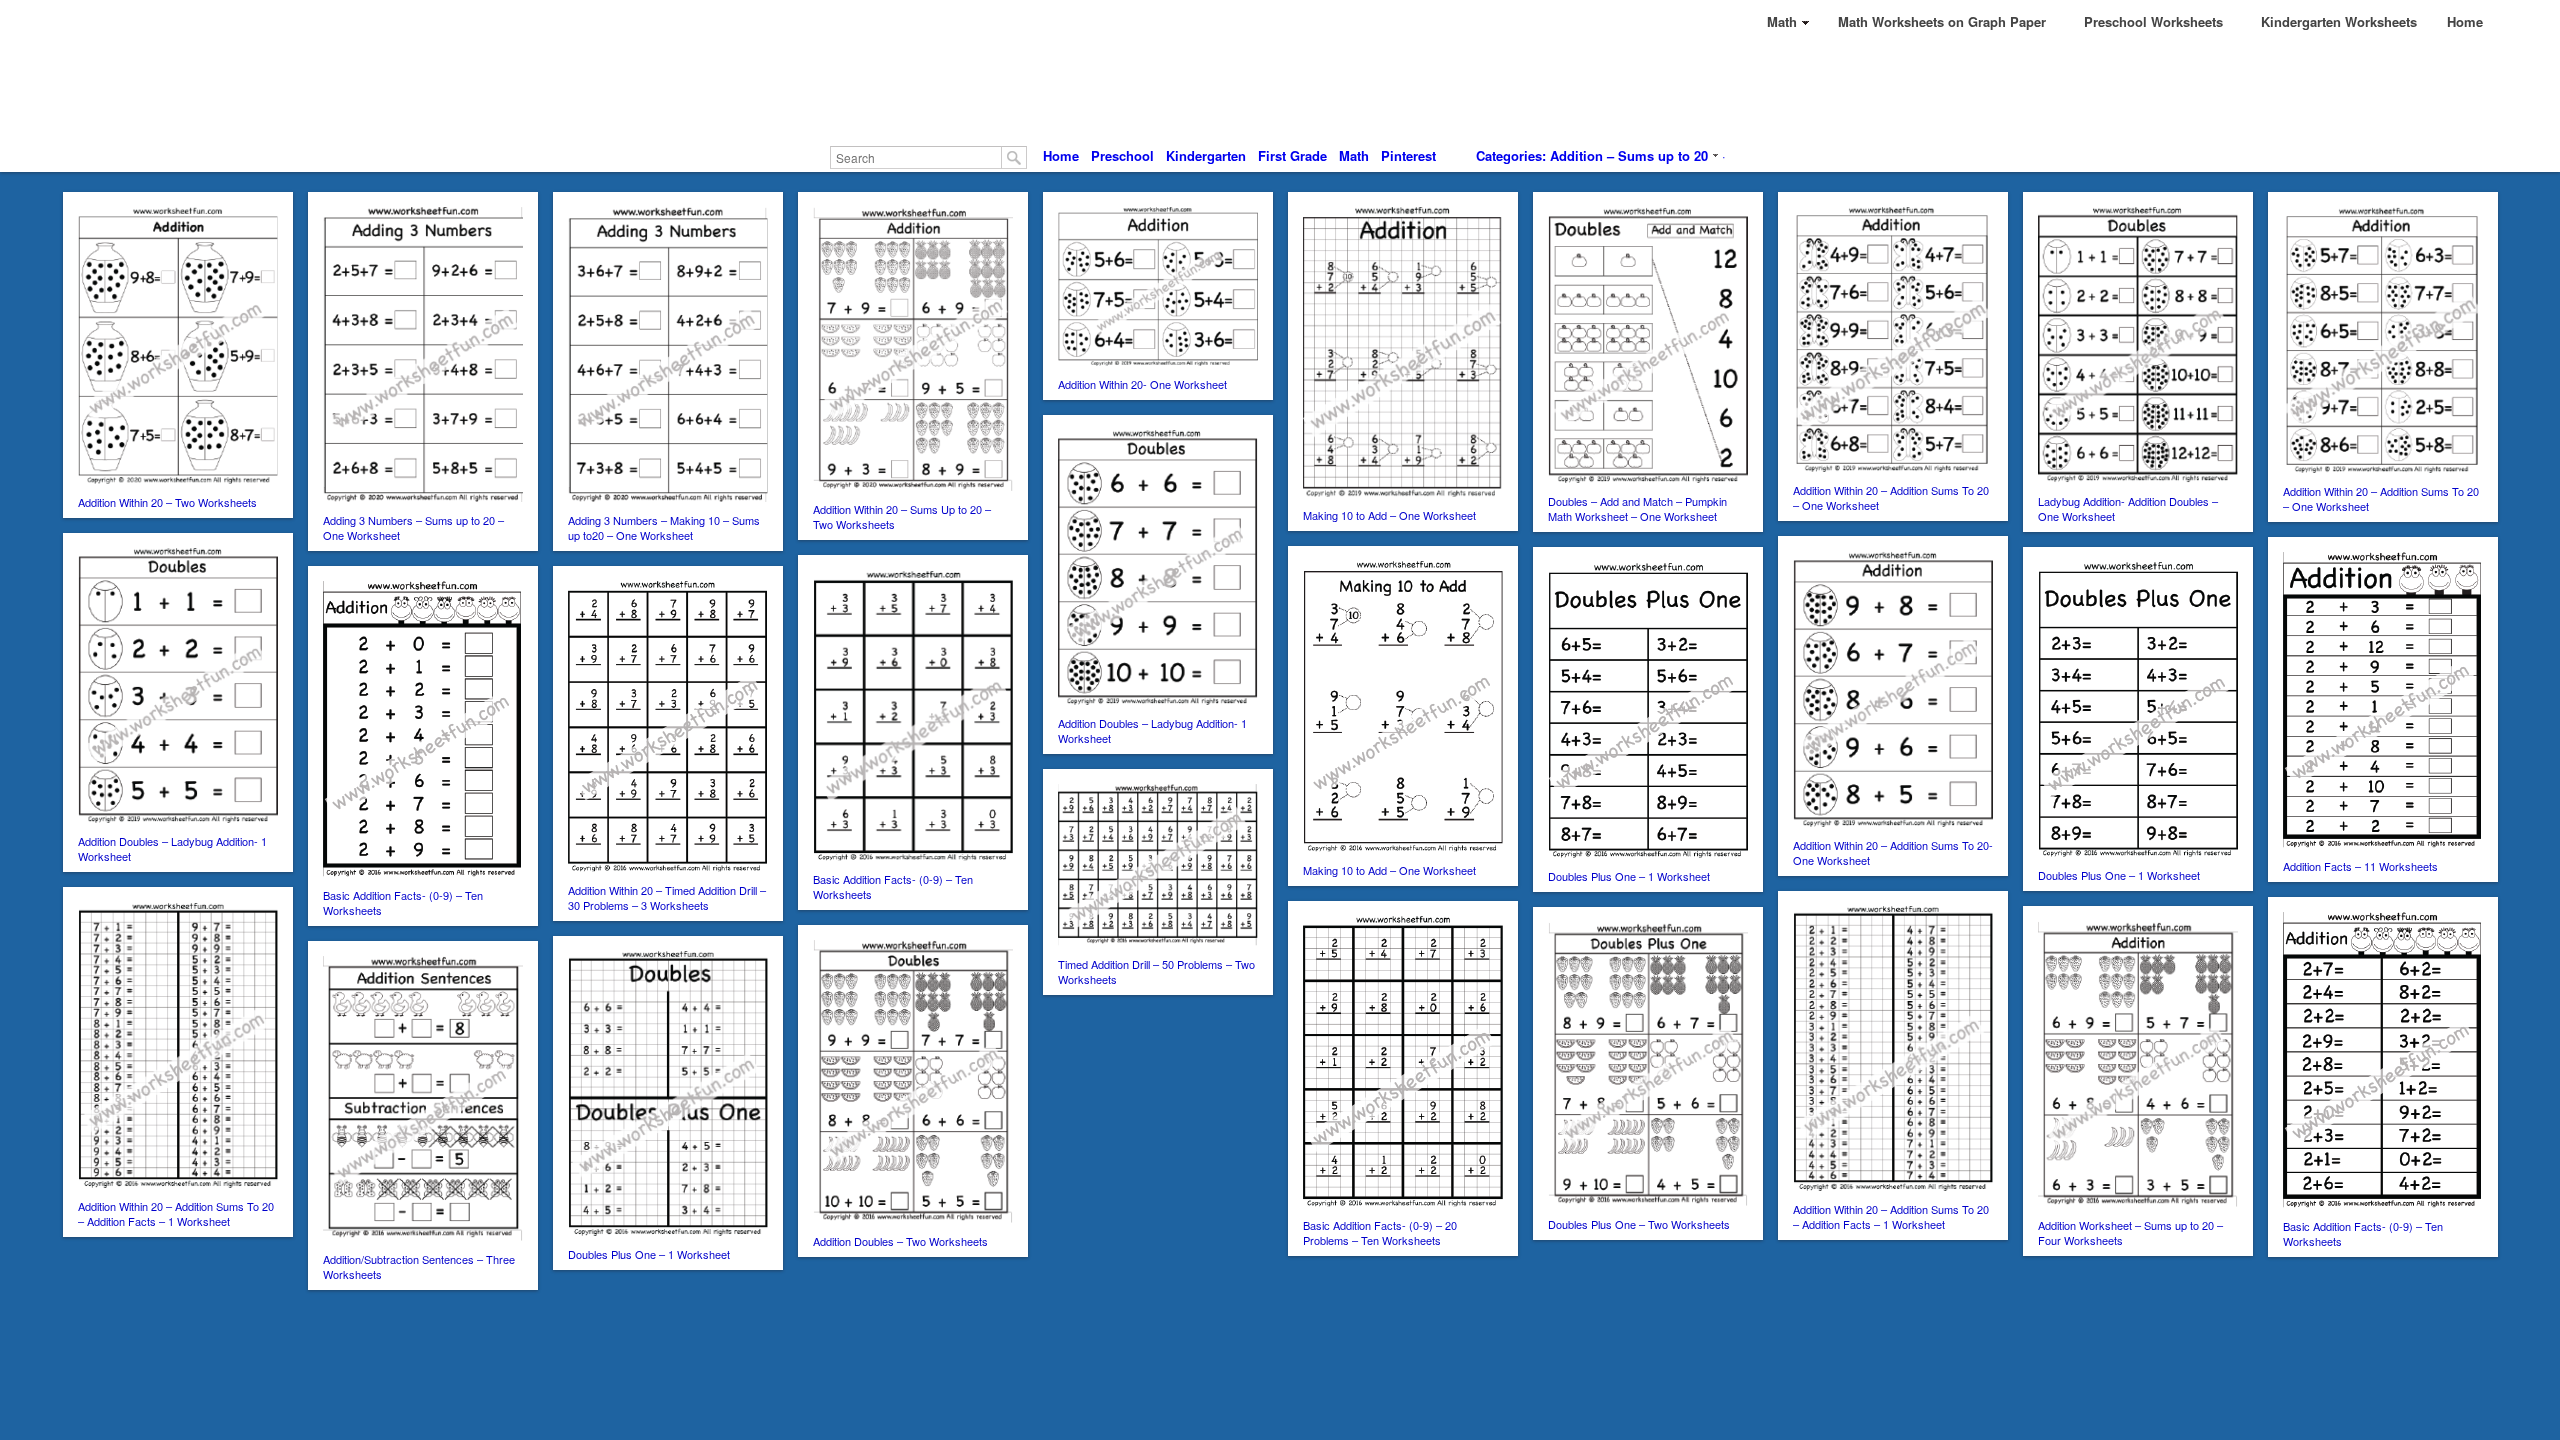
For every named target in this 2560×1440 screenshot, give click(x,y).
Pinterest (1408, 155)
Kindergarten (1206, 155)
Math (1354, 155)
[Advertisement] (1280, 90)
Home (1061, 155)
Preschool (1122, 155)
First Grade (1292, 155)
